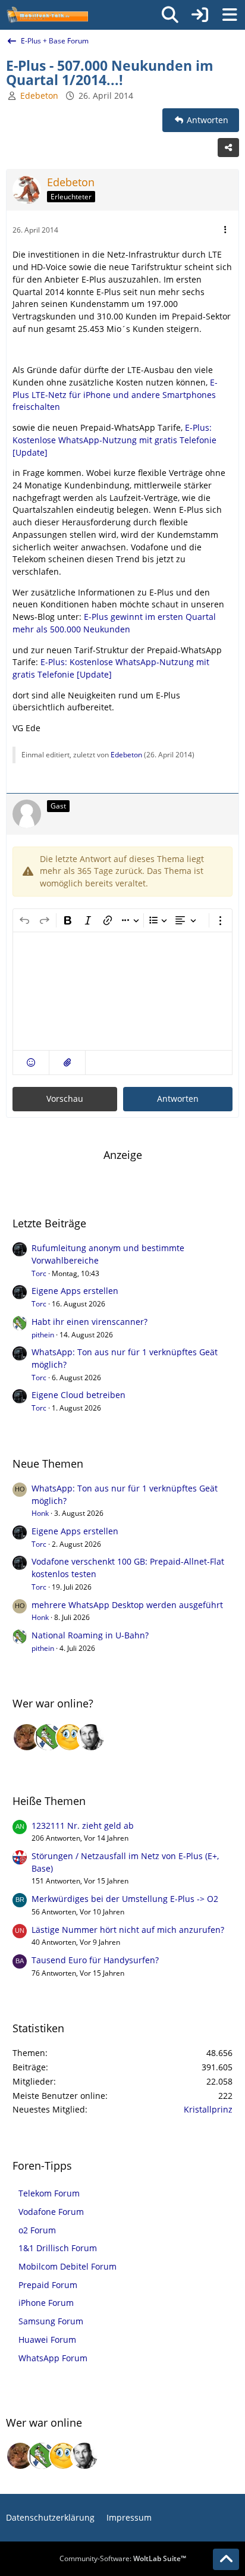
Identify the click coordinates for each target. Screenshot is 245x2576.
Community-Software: (123, 2558)
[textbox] (122, 991)
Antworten (178, 1099)
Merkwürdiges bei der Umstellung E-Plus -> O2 (125, 1899)
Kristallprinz (208, 2109)
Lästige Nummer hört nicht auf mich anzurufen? (128, 1930)
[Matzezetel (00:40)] (27, 1737)
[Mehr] (225, 230)
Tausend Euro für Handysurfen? (95, 1960)
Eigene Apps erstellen (75, 1291)
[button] (31, 1063)
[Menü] (230, 15)
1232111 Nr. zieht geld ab (83, 1826)
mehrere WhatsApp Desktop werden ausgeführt (127, 1605)
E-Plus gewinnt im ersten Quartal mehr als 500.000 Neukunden (114, 623)
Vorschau (65, 1099)
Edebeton (126, 755)
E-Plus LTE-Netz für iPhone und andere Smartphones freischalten (115, 394)
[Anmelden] (200, 15)
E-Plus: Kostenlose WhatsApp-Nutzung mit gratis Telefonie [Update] (114, 440)
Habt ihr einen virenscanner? (89, 1322)
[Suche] (170, 15)
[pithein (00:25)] (48, 1737)
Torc (39, 1273)
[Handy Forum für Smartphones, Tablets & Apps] (47, 15)
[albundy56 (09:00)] (91, 1737)
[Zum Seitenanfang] (226, 2559)
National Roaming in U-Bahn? (90, 1635)
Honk (40, 1513)
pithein (43, 1335)
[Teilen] (228, 148)
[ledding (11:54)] (70, 1737)
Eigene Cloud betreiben (78, 1395)
